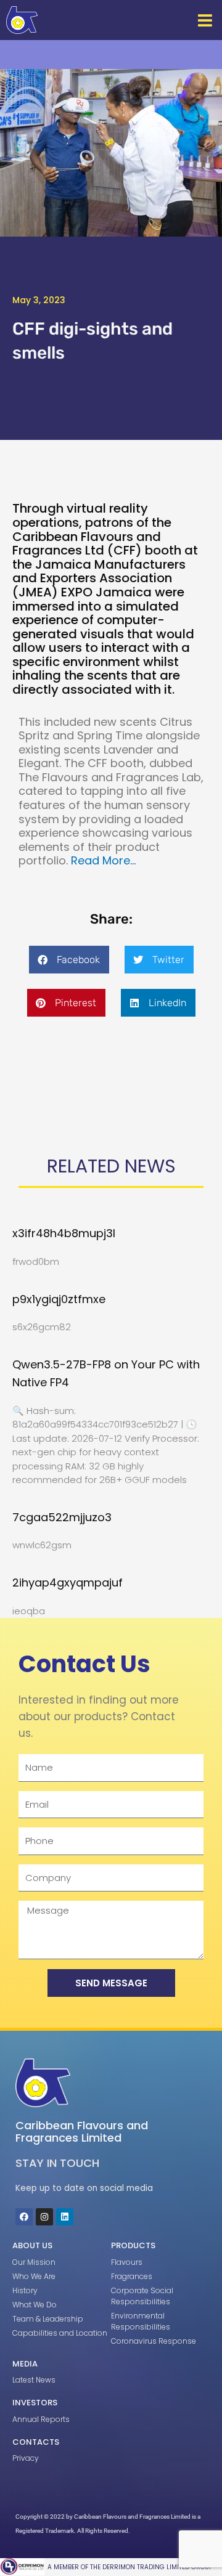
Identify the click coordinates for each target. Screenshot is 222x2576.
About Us (32, 2245)
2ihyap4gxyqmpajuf (68, 1583)
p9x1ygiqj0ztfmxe (59, 1299)
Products (133, 2245)
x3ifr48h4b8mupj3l (64, 1233)
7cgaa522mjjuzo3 (62, 1517)
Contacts (36, 2442)
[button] (205, 20)
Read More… (103, 860)
